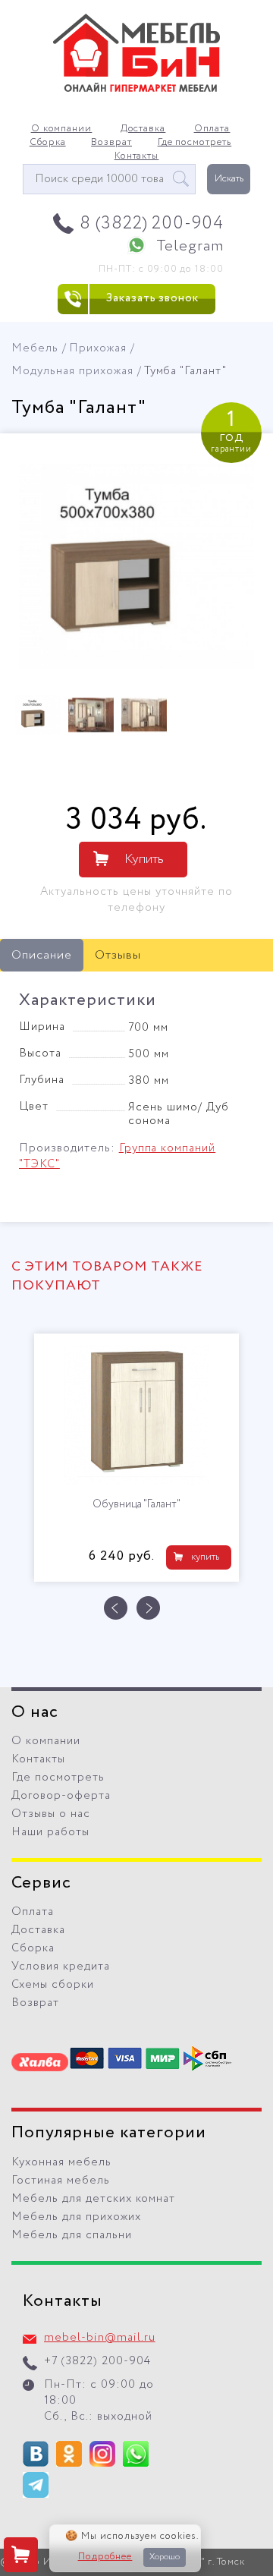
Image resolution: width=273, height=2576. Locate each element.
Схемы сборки (53, 1985)
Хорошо (165, 2557)
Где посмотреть (195, 143)
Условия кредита (61, 1967)
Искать (229, 179)
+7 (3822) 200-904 (97, 2361)
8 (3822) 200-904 (152, 224)
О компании (62, 129)
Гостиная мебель (61, 2181)
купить (205, 1557)
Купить (144, 859)
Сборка (48, 143)
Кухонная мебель (61, 2162)
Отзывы (118, 955)
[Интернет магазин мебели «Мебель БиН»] (136, 90)
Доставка (143, 129)
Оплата (212, 129)
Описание (42, 955)
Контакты (137, 156)
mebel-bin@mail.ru (100, 2338)
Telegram (190, 246)
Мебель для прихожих (76, 2217)
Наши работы (50, 1832)
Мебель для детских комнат (93, 2199)
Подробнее (105, 2557)
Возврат (111, 143)
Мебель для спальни (72, 2235)
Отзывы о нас (51, 1814)
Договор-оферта (61, 1796)
